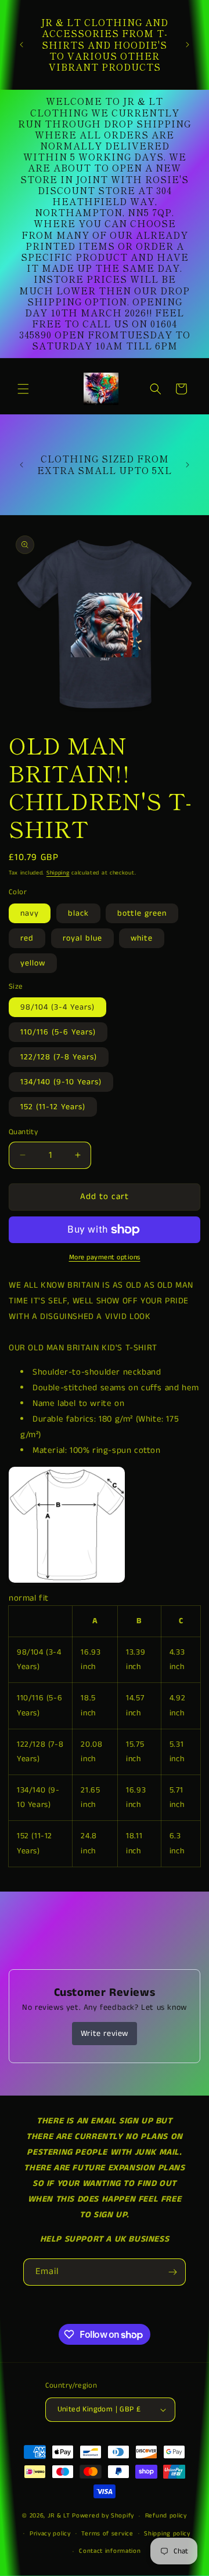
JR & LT (60, 2516)
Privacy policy (50, 2534)
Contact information (110, 2551)
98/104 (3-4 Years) (57, 1007)
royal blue (82, 938)
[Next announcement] (188, 45)
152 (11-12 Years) (53, 1107)
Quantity (23, 1132)
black (78, 913)
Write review (105, 2034)
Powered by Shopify (103, 2516)
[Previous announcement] (21, 45)
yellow (33, 963)
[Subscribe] (172, 2272)
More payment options (105, 1257)
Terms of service (107, 2534)
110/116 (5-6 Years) (58, 1032)
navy (30, 913)
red (27, 938)
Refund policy (166, 2516)
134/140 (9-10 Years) (61, 1082)
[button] (23, 389)
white (142, 938)
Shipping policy (167, 2534)
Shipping (58, 873)
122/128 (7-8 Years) (59, 1057)
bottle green (142, 913)
